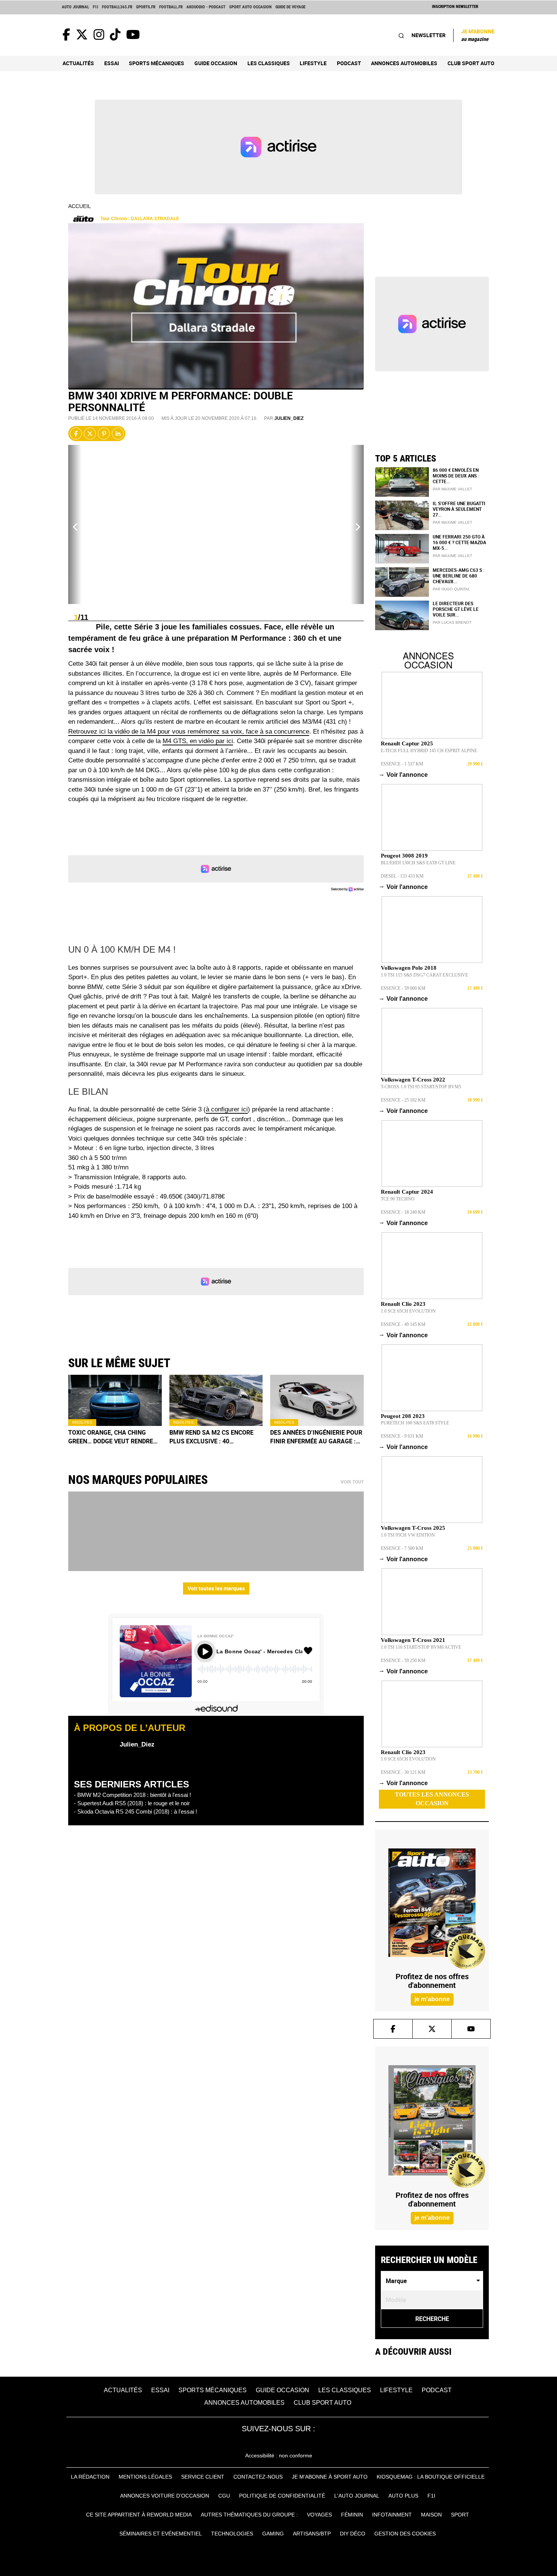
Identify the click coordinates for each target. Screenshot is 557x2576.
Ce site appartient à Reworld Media (139, 2515)
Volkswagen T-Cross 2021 (413, 1640)
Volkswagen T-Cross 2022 (413, 1080)
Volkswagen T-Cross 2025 (413, 1528)
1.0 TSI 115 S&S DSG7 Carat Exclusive (424, 975)
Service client (203, 2477)
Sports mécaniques (156, 63)
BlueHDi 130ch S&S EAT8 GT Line (418, 863)
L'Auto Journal (357, 2496)
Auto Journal (75, 7)
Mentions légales (145, 2477)
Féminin (352, 2515)
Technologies (232, 2534)
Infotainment (392, 2515)
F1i (95, 7)
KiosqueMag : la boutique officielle (431, 2477)
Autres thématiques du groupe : (249, 2515)
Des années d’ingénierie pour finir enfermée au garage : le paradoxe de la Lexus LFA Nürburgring (316, 1437)
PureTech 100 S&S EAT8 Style (415, 1423)
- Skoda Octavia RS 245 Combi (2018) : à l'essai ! (135, 1811)
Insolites (82, 1422)
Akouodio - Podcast (206, 7)
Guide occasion (216, 63)
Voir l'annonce (404, 775)
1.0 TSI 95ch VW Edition (408, 1535)
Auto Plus (403, 2496)
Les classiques (269, 63)
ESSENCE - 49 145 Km (403, 1324)
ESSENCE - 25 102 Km (403, 1100)
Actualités (78, 63)
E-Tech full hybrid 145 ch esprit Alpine (429, 751)
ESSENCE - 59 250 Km (403, 1660)
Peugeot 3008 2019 (404, 856)
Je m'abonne (478, 35)
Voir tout (352, 1482)
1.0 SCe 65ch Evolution (408, 1311)
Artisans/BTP (312, 2534)
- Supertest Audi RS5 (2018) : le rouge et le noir (132, 1803)
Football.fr (171, 7)
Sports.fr (146, 7)
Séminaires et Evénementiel (161, 2534)
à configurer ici (227, 1109)
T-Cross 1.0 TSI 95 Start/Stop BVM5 (421, 1087)
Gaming (273, 2534)
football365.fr (117, 7)
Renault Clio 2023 (403, 1304)
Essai (112, 63)
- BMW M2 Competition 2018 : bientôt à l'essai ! (132, 1795)
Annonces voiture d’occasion (165, 2496)
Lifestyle (313, 63)
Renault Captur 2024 (407, 1192)
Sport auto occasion (250, 7)
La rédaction (90, 2477)
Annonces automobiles (404, 63)
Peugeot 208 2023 (403, 1416)
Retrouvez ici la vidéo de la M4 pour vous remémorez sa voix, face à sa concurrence (189, 732)
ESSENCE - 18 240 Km (403, 1212)
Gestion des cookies (405, 2534)
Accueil (80, 206)
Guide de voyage (290, 7)
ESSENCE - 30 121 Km (403, 1772)
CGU (224, 2496)
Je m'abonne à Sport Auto (330, 2477)
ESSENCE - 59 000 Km (403, 988)
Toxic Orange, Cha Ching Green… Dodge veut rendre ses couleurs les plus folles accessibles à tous (111, 1437)
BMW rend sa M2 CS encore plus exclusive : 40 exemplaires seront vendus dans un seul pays (214, 1437)
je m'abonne (432, 1999)
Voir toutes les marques (216, 1588)
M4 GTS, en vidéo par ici (198, 741)
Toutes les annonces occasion (432, 1799)
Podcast (349, 63)
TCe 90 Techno (398, 1199)
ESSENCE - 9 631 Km (402, 1436)
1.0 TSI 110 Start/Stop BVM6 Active (421, 1647)
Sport (460, 2515)
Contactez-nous (258, 2477)
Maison (431, 2515)
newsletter (429, 35)
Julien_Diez (289, 418)
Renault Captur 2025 (407, 743)
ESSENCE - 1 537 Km (402, 764)
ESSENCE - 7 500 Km (402, 1548)
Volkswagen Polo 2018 (409, 968)
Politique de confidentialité (282, 2496)
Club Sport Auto (471, 63)
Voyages (319, 2515)
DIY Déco (353, 2534)
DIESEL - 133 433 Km (402, 876)
